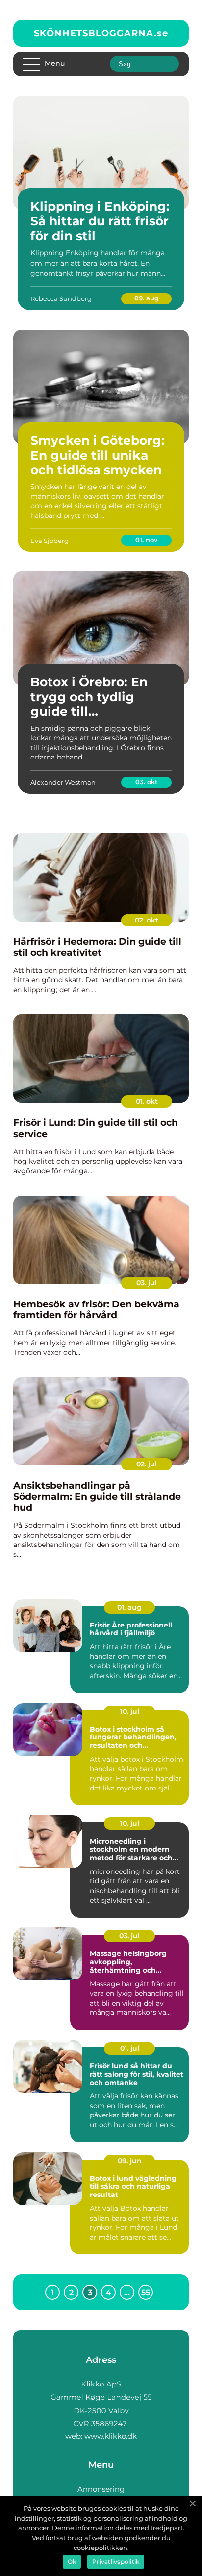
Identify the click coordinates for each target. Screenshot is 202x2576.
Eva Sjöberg (50, 541)
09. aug (147, 298)
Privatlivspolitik (116, 2562)
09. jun (130, 2161)
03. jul (147, 1283)
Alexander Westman (63, 782)
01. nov (147, 540)
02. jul (147, 1464)
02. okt (147, 920)
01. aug (129, 1607)
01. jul (130, 2048)
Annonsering (101, 2489)
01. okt (147, 1101)
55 (146, 2292)
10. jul (130, 1711)
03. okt (147, 782)
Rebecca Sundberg (61, 298)
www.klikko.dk (111, 2436)
